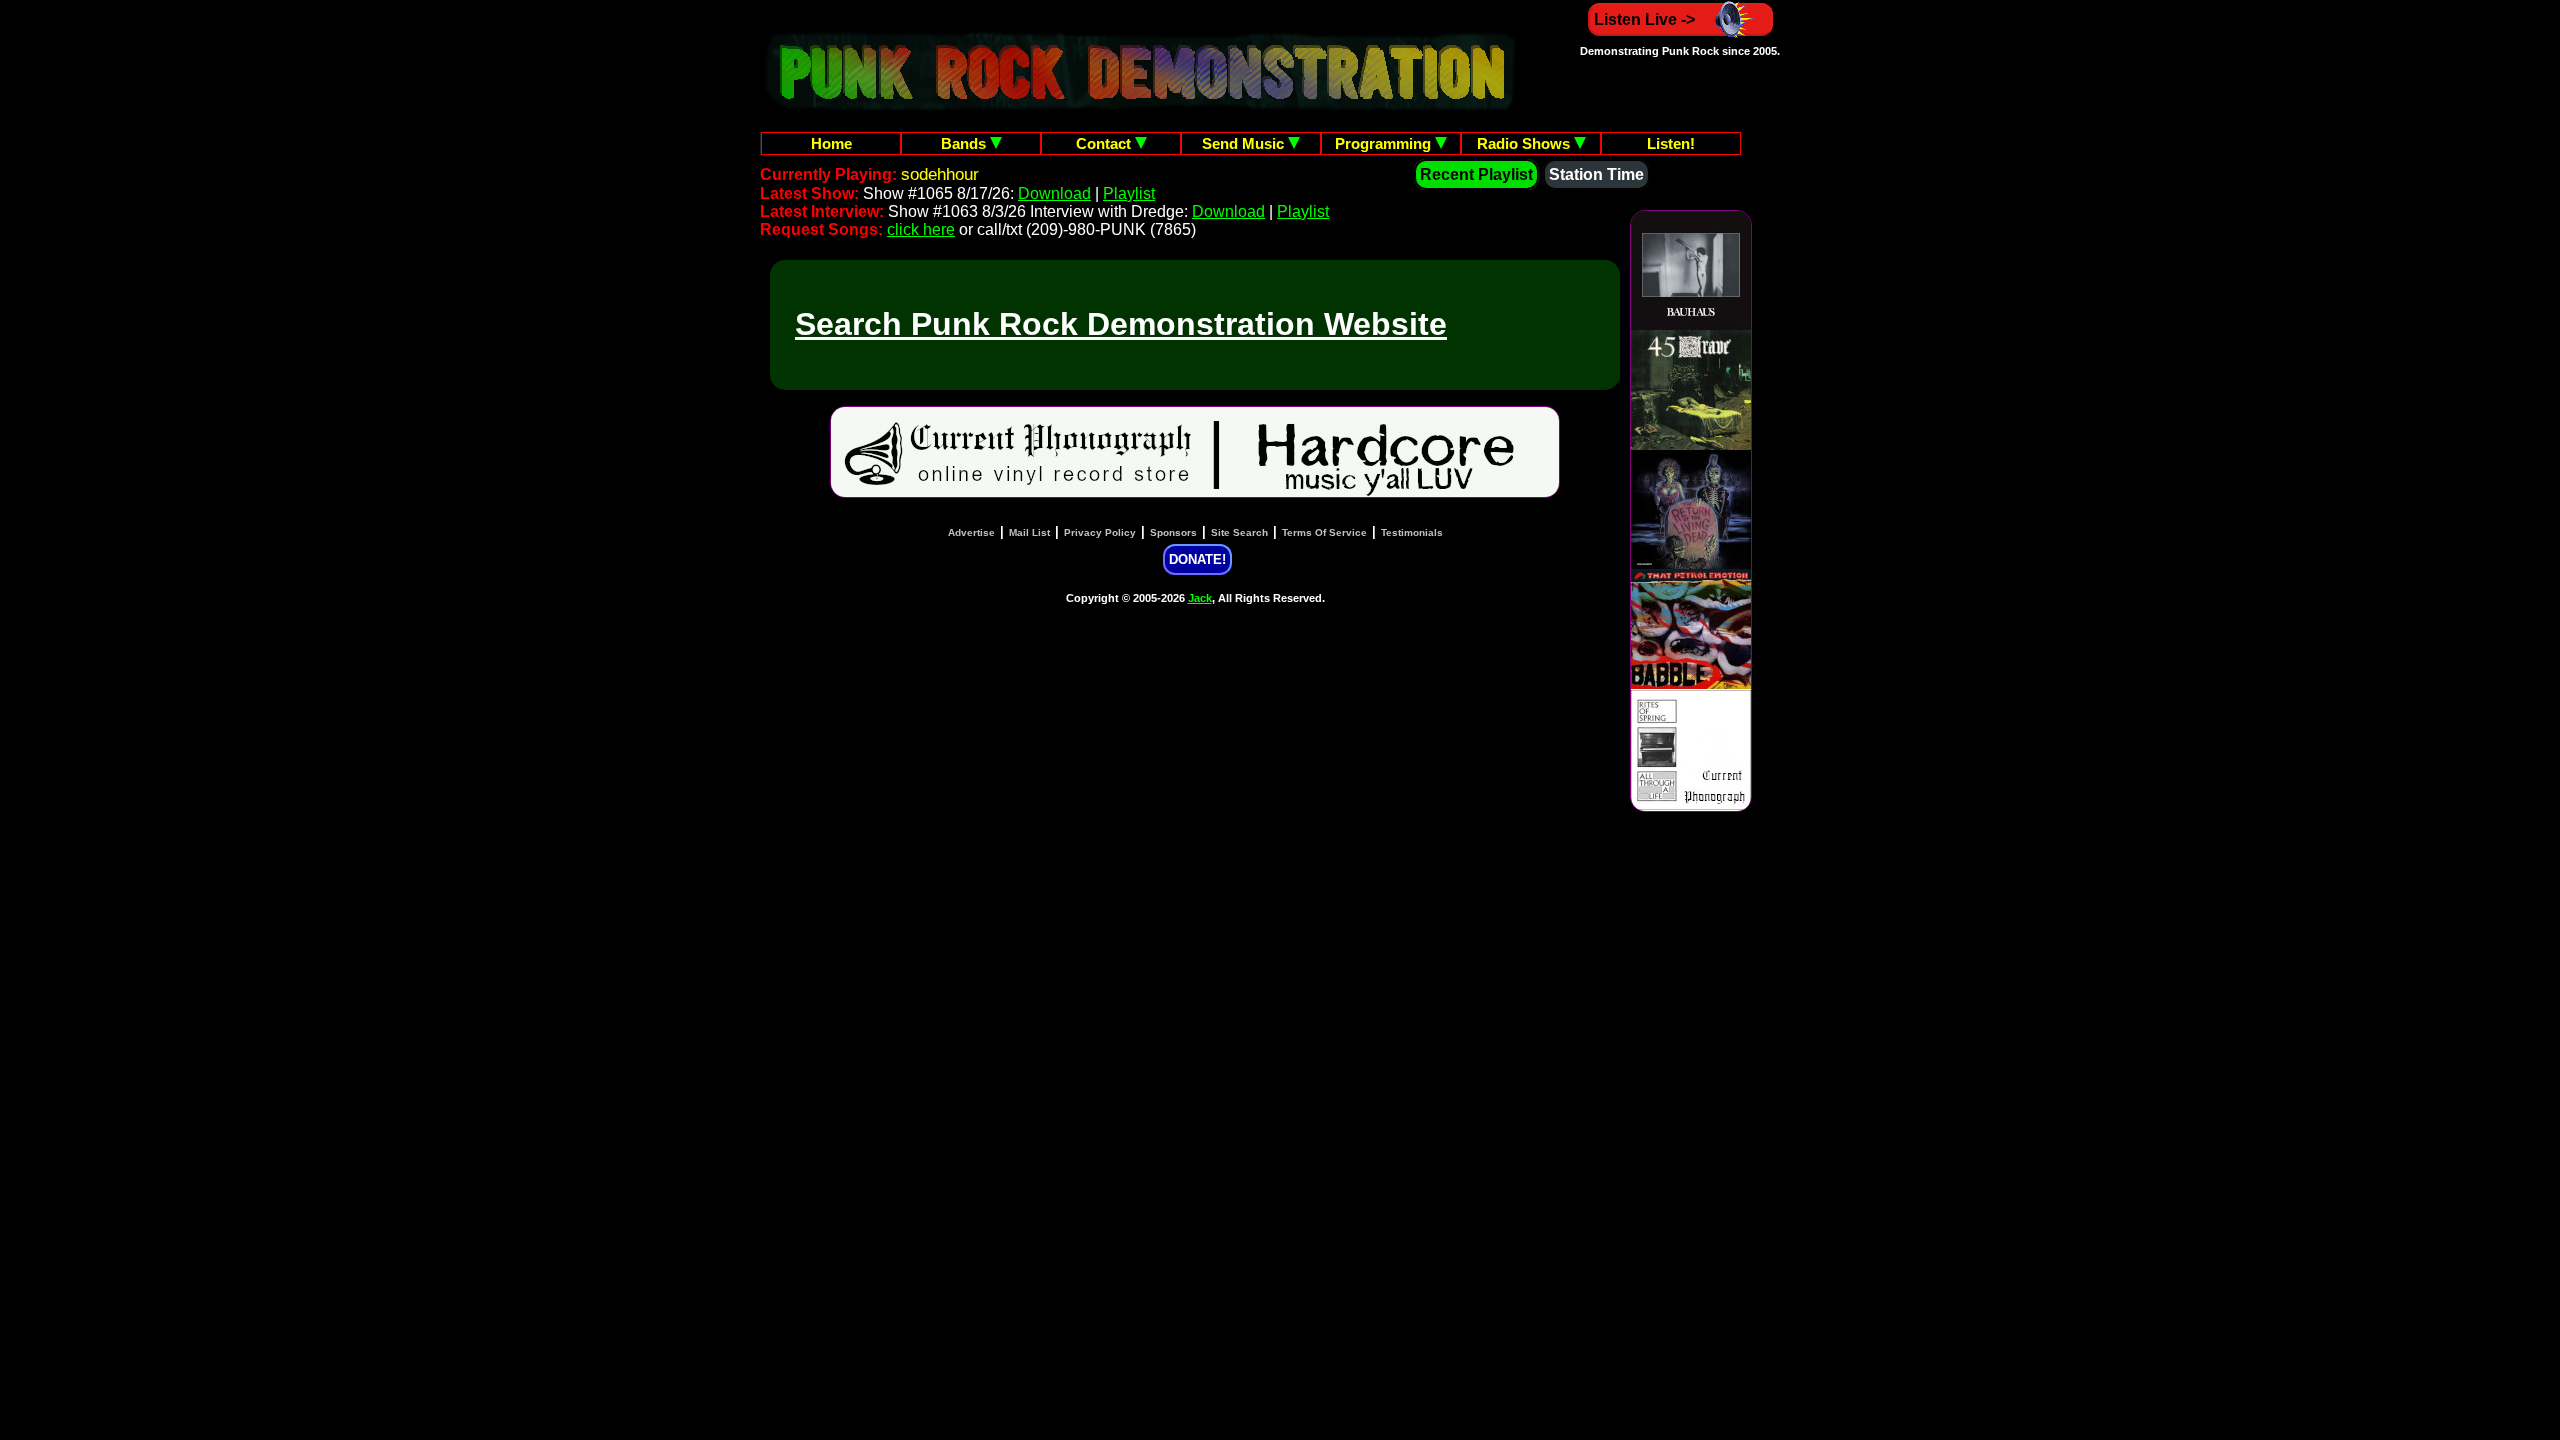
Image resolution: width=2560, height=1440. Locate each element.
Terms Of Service (1324, 532)
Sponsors (1173, 532)
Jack (1200, 598)
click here (921, 229)
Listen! (1671, 143)
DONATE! (1197, 559)
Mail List (1029, 532)
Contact (1105, 143)
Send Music (1245, 143)
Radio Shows (1525, 143)
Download (1054, 193)
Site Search (1239, 532)
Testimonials (1412, 532)
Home (831, 143)
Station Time (1596, 174)
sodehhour (940, 174)
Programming (1385, 143)
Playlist (1129, 193)
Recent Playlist (1476, 174)
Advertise (971, 532)
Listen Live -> (1644, 19)
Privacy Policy (1100, 532)
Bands (965, 143)
